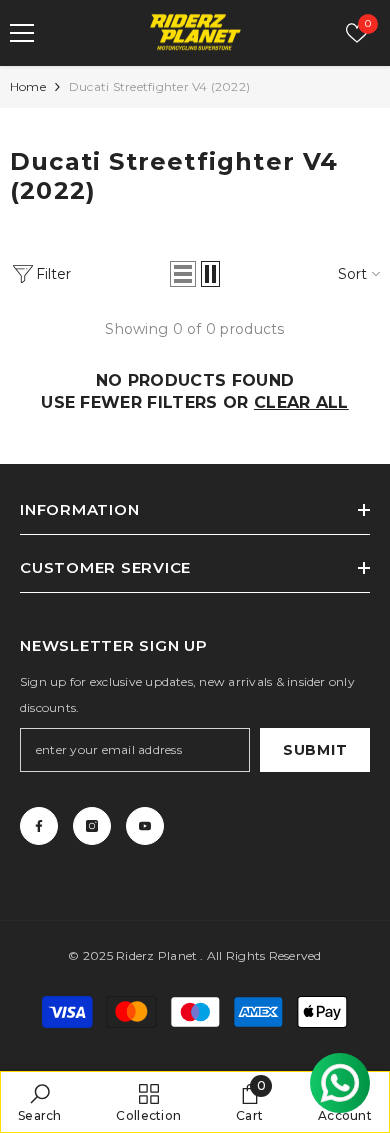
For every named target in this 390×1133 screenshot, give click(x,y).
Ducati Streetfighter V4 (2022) (159, 86)
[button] (183, 274)
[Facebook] (39, 826)
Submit (315, 750)
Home (28, 86)
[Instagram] (92, 826)
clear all (301, 402)
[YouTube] (145, 826)
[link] (40, 1102)
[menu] (22, 33)
